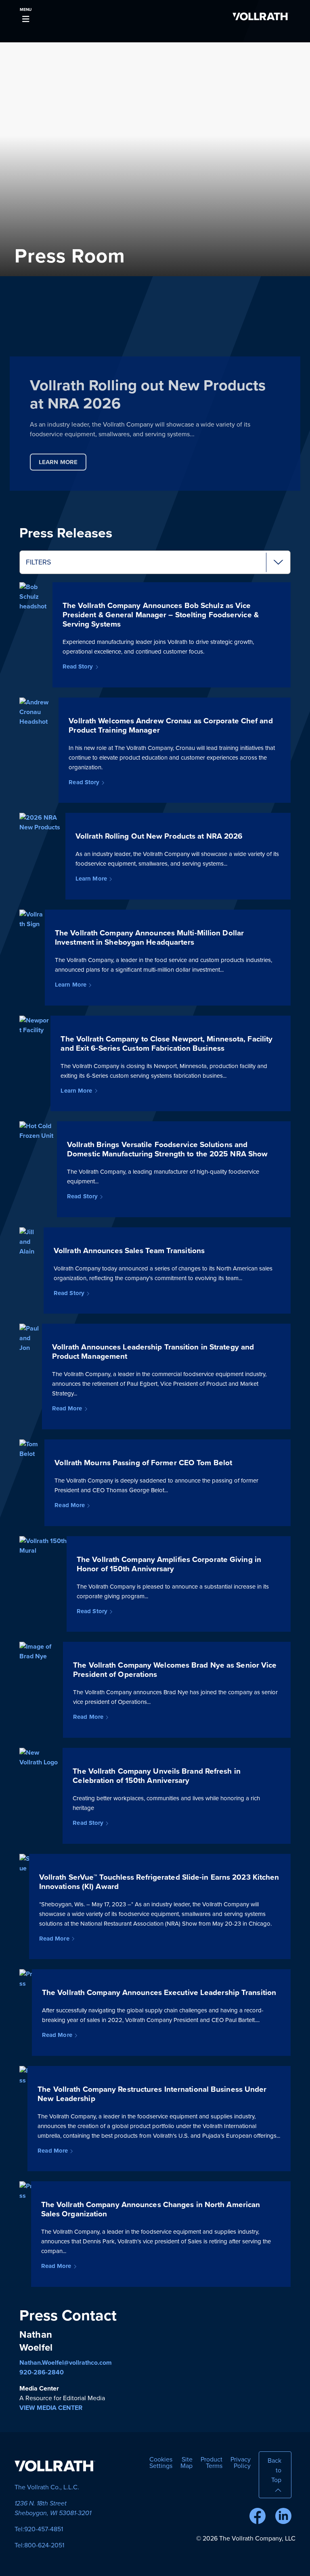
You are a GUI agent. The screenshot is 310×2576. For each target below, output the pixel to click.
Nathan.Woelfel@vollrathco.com (66, 2363)
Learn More (58, 462)
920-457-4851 (44, 2529)
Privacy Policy (241, 2463)
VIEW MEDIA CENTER (51, 2408)
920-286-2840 (42, 2372)
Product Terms (212, 2463)
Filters (39, 562)
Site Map (186, 2463)
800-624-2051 (44, 2545)
